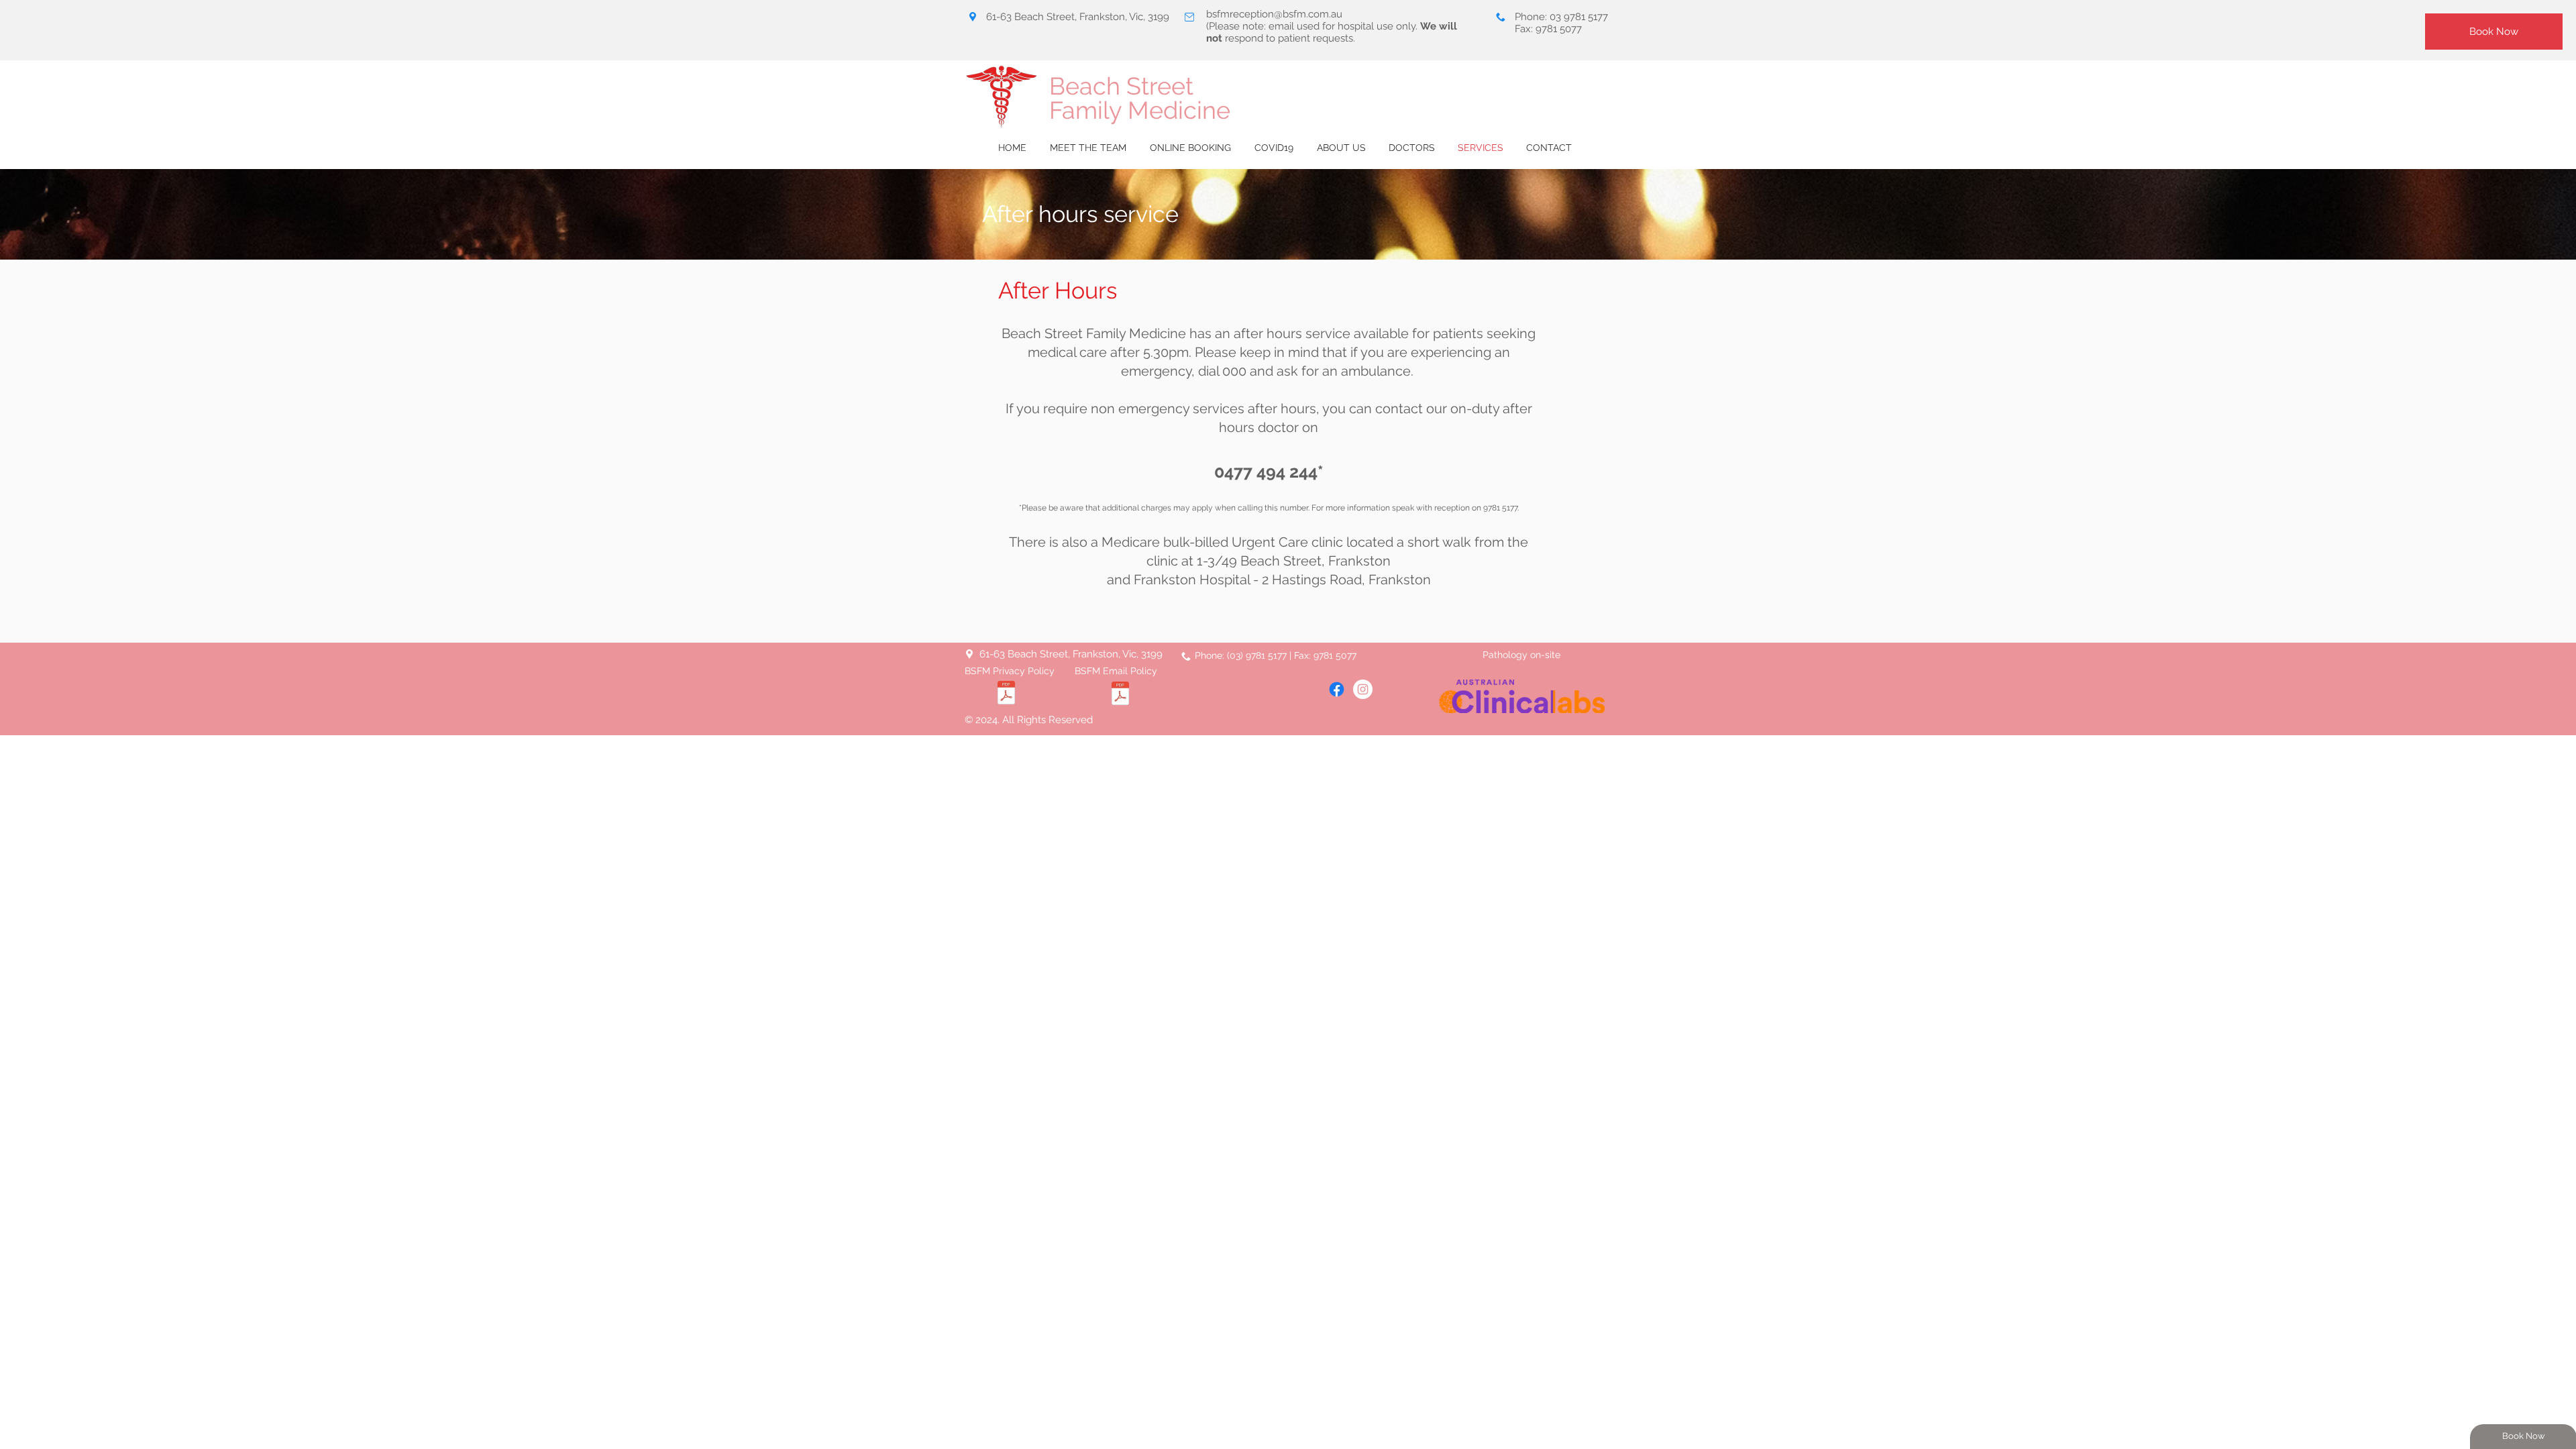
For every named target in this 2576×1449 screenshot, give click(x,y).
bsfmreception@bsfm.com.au (1274, 14)
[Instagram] (1363, 689)
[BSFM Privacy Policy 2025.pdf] (1006, 694)
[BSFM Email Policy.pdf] (1120, 695)
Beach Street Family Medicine (1140, 98)
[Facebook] (1337, 689)
